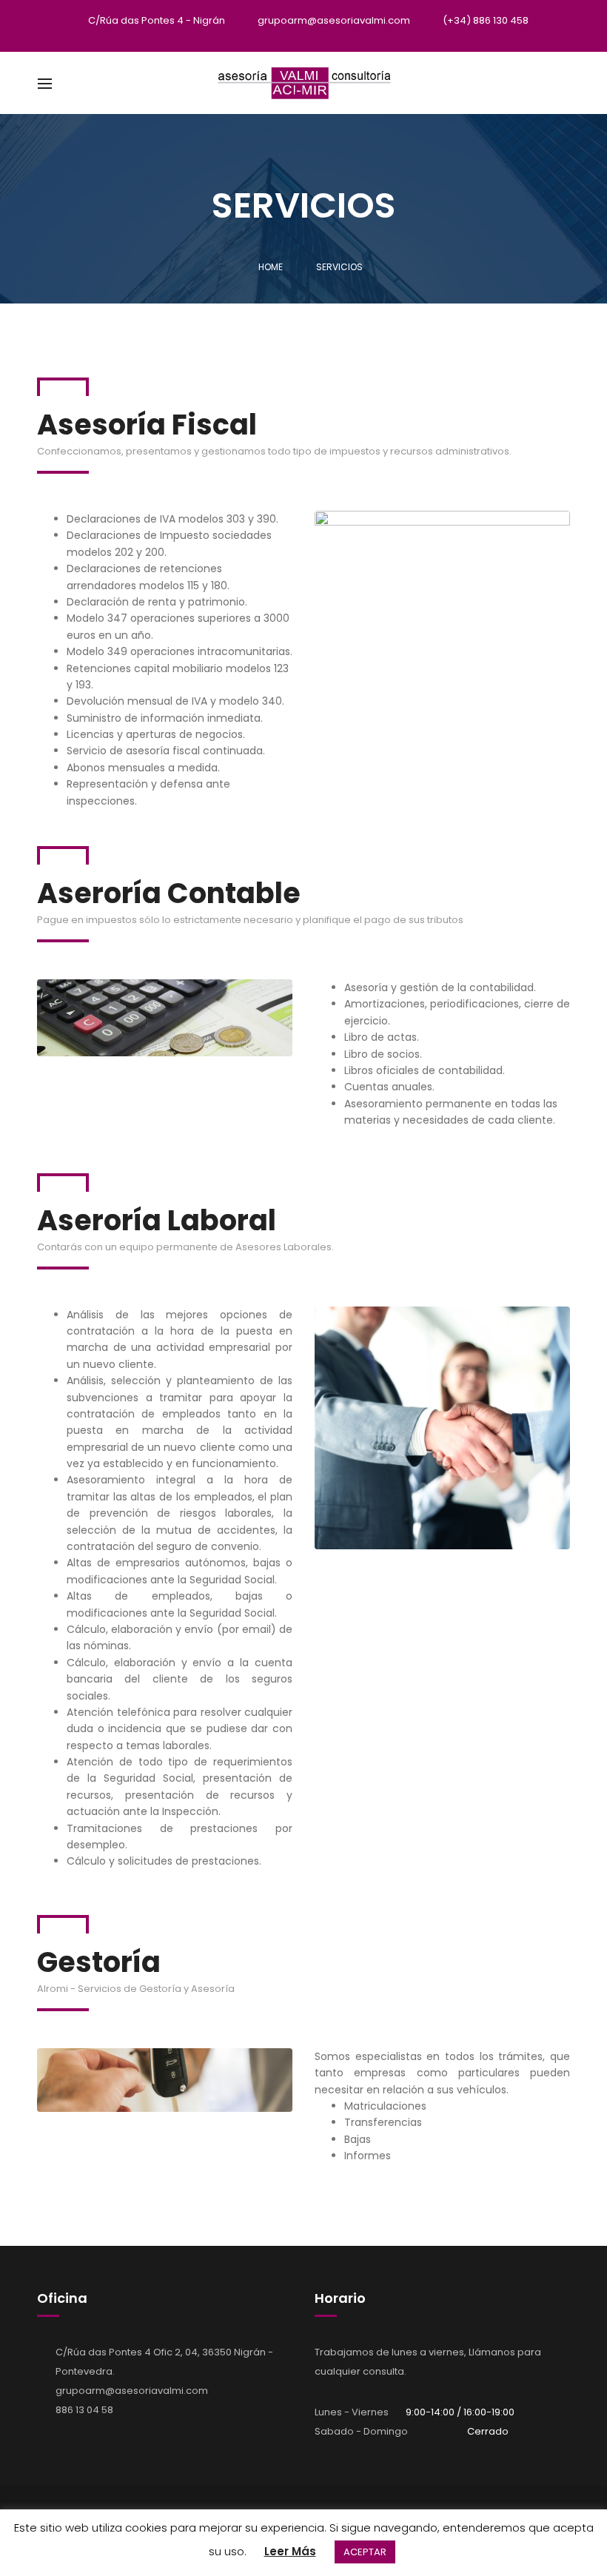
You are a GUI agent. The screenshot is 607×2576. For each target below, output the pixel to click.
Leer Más (290, 2551)
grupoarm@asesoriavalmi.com (132, 2391)
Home (271, 267)
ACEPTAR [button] (365, 2552)
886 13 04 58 (84, 2410)
